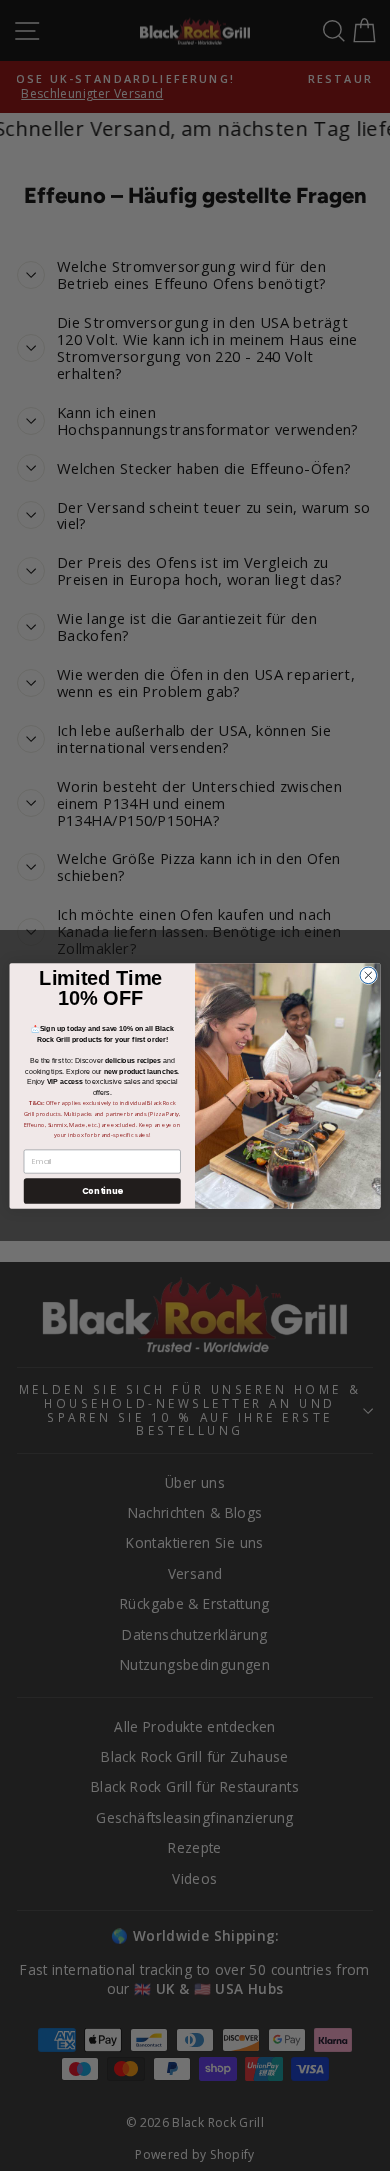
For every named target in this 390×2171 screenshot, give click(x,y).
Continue (102, 1190)
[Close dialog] (368, 975)
